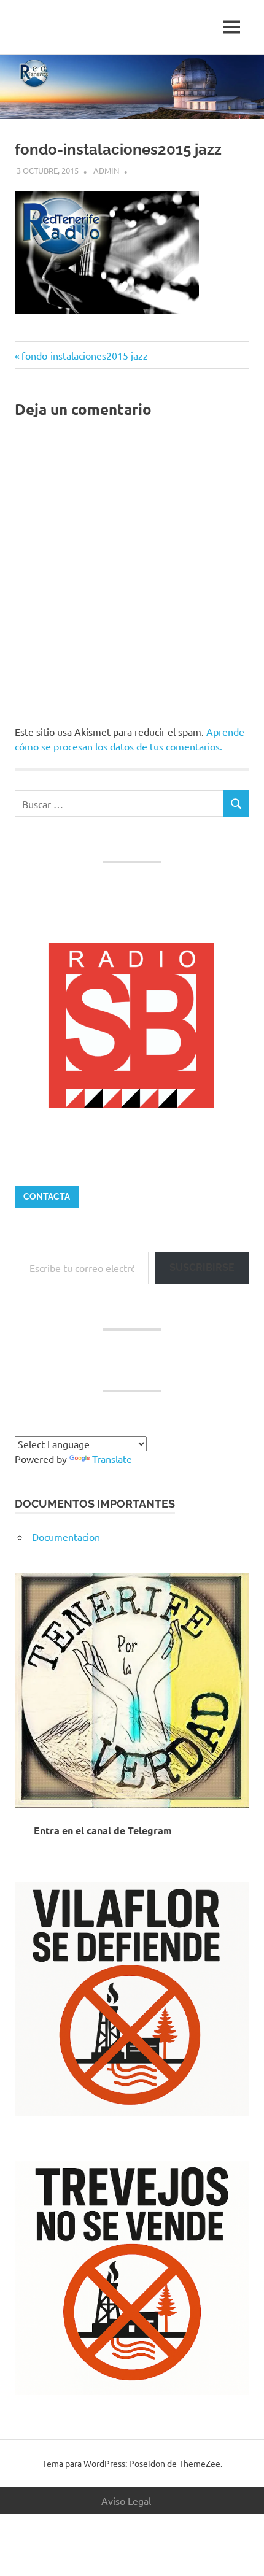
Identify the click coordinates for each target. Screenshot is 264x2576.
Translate (112, 1459)
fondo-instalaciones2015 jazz (84, 355)
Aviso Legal (126, 2501)
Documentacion (66, 1537)
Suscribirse (202, 1267)
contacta (47, 1197)
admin (106, 170)
